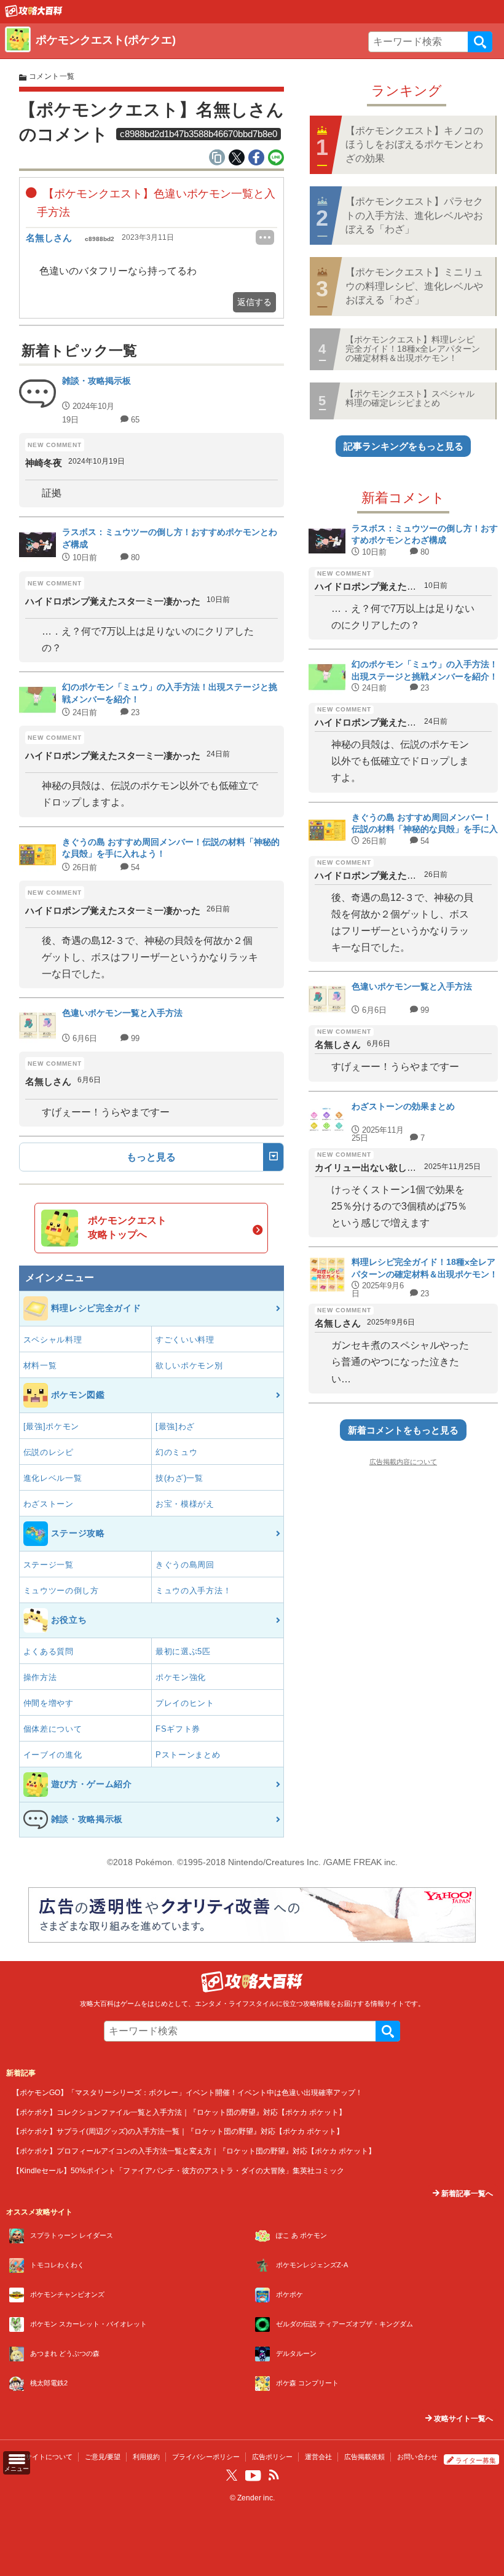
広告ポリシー (272, 2457)
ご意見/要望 (103, 2457)
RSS (274, 2475)
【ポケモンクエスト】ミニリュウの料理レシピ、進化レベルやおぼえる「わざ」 (414, 286)
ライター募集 (476, 2460)
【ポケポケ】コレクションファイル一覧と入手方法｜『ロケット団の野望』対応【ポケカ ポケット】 (179, 2112)
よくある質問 (49, 1651)
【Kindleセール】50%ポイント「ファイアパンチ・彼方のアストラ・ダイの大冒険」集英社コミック (178, 2170)
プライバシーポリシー (206, 2457)
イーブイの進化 (53, 1755)
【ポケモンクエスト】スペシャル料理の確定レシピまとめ (410, 398)
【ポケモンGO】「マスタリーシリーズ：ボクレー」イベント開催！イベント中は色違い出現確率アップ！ (187, 2092)
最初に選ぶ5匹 (183, 1651)
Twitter (232, 2475)
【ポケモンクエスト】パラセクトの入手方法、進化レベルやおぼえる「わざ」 (414, 215)
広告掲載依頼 (364, 2457)
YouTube (253, 2476)
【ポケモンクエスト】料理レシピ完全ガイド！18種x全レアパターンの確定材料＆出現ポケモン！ (413, 349)
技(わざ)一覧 (179, 1478)
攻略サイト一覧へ (463, 2419)
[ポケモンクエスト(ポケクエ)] (34, 14)
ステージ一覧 (49, 1565)
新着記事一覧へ (466, 2194)
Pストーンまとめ (188, 1755)
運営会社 (318, 2457)
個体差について (53, 1729)
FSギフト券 (178, 1729)
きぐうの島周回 (185, 1565)
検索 (480, 42)
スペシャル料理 (53, 1340)
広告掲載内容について (403, 1462)
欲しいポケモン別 (189, 1365)
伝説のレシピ (49, 1452)
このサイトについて (42, 2457)
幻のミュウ (177, 1452)
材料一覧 (40, 1365)
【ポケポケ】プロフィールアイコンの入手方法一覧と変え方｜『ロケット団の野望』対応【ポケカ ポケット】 (194, 2151)
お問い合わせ (417, 2457)
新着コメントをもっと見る (403, 1430)
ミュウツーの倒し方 (61, 1591)
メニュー (17, 2469)
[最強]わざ (175, 1426)
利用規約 (146, 2457)
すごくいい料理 (185, 1340)
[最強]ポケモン (52, 1426)
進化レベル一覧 (53, 1478)
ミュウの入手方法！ (193, 1591)
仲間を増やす (49, 1703)
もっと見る (151, 1157)
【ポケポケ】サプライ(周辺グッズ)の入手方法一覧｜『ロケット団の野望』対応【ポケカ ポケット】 (178, 2131)
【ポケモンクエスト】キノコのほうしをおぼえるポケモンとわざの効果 (414, 145)
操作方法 (40, 1677)
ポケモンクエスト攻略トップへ (127, 1227)
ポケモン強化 (181, 1677)
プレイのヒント (185, 1703)
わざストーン (49, 1504)
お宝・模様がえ (185, 1504)
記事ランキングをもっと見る (404, 446)
